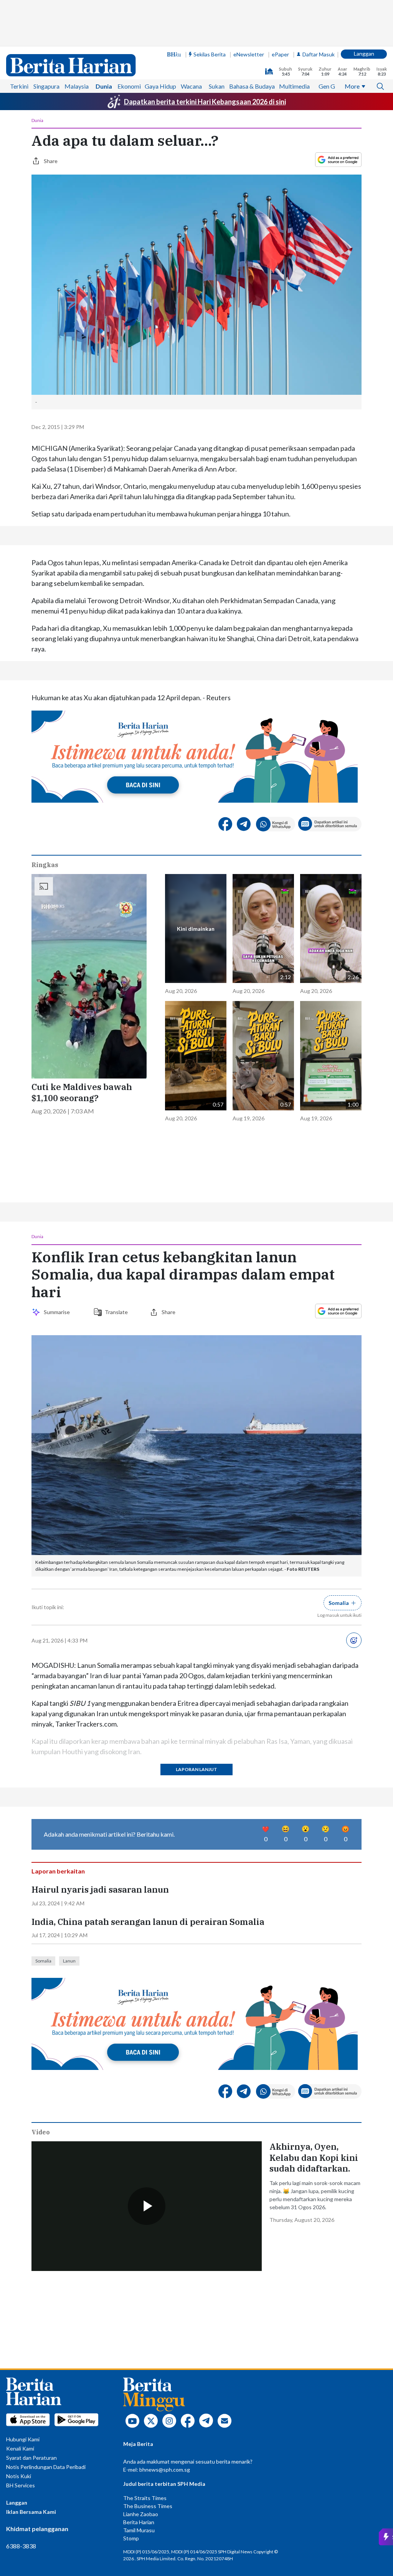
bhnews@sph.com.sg (165, 2470)
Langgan (364, 54)
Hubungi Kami (23, 2439)
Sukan (217, 86)
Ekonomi (129, 86)
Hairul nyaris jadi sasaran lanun (100, 1890)
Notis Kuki (19, 2476)
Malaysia (77, 86)
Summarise (58, 1312)
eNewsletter (249, 54)
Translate (116, 1312)
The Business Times (148, 2506)
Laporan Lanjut (196, 1769)
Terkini (19, 86)
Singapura (46, 86)
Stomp (131, 2538)
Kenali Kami (20, 2448)
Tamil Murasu (139, 2530)
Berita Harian (139, 2522)
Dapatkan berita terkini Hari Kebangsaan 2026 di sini (205, 102)
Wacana (191, 86)
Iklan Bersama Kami (31, 2512)
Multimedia (294, 86)
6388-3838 (21, 2546)
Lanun (69, 1961)
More (352, 86)
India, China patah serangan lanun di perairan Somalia (148, 1922)
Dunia (104, 86)
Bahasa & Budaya (252, 86)
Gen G (327, 86)
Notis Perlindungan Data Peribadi (46, 2467)
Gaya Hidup (160, 86)
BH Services (21, 2485)
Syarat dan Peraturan (31, 2458)
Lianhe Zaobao (141, 2514)
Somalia (43, 1961)
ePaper (280, 54)
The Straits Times (145, 2498)
